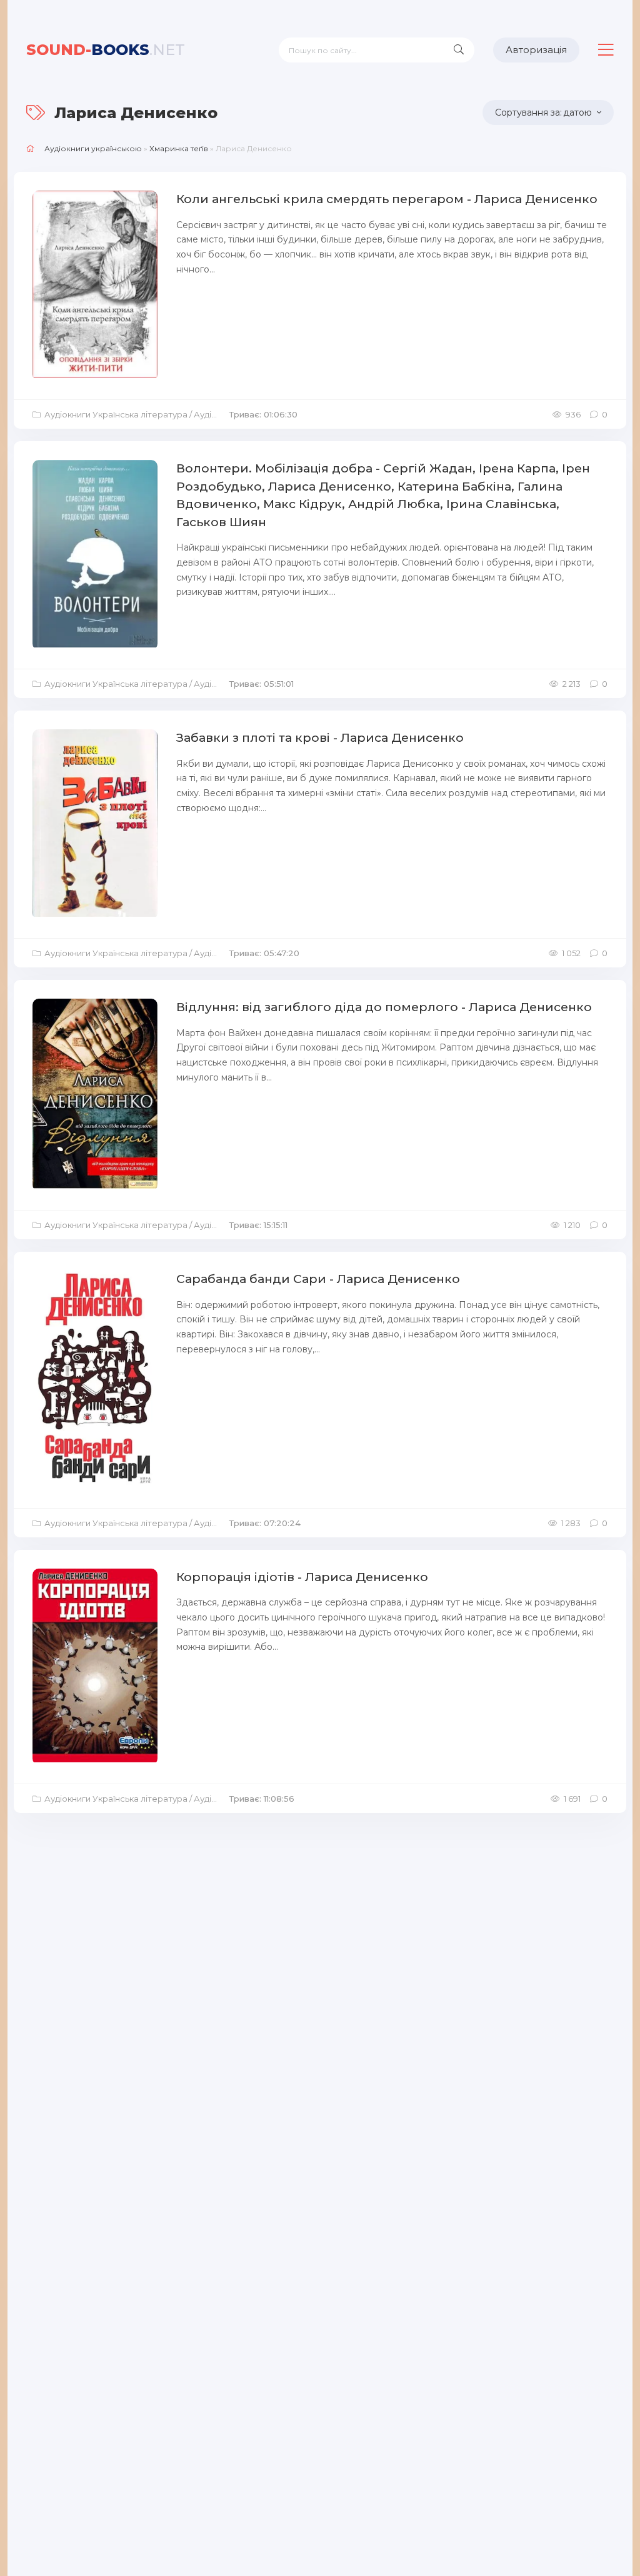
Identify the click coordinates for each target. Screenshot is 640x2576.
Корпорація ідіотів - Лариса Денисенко (302, 1577)
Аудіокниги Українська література (116, 414)
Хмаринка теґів (179, 148)
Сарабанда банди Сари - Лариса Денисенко (318, 1279)
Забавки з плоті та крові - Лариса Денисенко (320, 738)
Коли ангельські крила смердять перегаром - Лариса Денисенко (387, 199)
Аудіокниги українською (93, 148)
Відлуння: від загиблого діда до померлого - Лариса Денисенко (384, 1007)
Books (106, 50)
